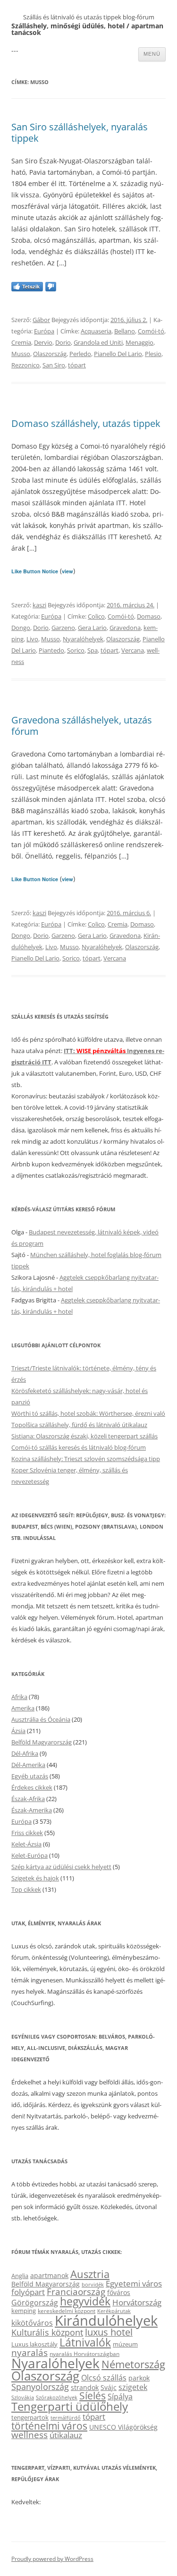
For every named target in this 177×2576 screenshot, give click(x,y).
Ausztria (90, 2274)
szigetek (133, 2387)
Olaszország (50, 354)
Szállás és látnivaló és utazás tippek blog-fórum (89, 17)
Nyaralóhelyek (83, 639)
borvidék (93, 2284)
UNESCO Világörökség (123, 2427)
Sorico (76, 650)
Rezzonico (25, 365)
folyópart (28, 2292)
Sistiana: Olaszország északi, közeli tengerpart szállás (84, 1436)
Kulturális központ (47, 2332)
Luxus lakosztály (34, 2344)
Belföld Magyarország (42, 1742)
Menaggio (139, 342)
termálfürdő (66, 2418)
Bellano (125, 331)
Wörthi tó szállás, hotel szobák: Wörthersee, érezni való (88, 1413)
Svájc (109, 2387)
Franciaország (76, 2292)
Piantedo (51, 650)
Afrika (19, 1697)
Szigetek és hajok (35, 1878)
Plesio (153, 354)
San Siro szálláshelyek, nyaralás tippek (80, 132)
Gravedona (125, 628)
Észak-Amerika (32, 1810)
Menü (152, 54)
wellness (29, 2435)
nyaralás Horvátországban (84, 2354)
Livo (32, 639)
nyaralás (29, 2352)
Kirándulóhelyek (106, 2321)
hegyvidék (85, 2301)
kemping (24, 2311)
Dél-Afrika (25, 1753)
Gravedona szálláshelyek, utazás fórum (82, 726)
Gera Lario (92, 628)
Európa (44, 331)
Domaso (149, 616)
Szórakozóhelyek (57, 2397)
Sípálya (120, 2397)
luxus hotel (109, 2332)
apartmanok (49, 2275)
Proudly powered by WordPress (52, 2559)
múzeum (125, 2344)
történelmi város (49, 2426)
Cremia (21, 342)
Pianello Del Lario (118, 354)
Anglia (20, 2276)
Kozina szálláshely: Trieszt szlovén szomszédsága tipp (86, 1459)
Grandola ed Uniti (98, 342)
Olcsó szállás (104, 2378)
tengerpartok (30, 2417)
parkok (139, 2378)
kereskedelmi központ (67, 2311)
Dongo (21, 628)
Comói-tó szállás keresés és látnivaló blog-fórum (79, 1447)
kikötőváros (32, 2323)
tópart (77, 365)
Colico (96, 616)
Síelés (93, 2396)
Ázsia (18, 1731)
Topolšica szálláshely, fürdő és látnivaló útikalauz (79, 1425)
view (67, 571)
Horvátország (137, 2302)
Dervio (43, 342)
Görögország (35, 2303)
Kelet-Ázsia (26, 1844)
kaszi (39, 605)
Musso (21, 354)
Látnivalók (85, 2342)
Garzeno (63, 628)
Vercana (133, 650)
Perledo (80, 354)
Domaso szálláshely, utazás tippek (86, 423)
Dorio (63, 342)
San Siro (54, 365)
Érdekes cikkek (32, 1787)
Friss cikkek (27, 1833)
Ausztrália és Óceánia (41, 1719)
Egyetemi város (134, 2283)
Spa (93, 650)
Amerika (23, 1708)
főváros (119, 2292)
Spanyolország (40, 2386)
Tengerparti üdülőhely (70, 2406)
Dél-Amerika (28, 1765)
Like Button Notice (35, 571)
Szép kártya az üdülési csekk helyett (61, 1867)
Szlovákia (23, 2397)
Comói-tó (151, 331)
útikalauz (66, 2435)
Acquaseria (96, 331)
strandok (85, 2387)
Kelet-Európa (29, 1855)
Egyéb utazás (30, 1776)
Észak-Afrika (28, 1799)
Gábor (41, 320)
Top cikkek (26, 1889)
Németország (133, 2364)
